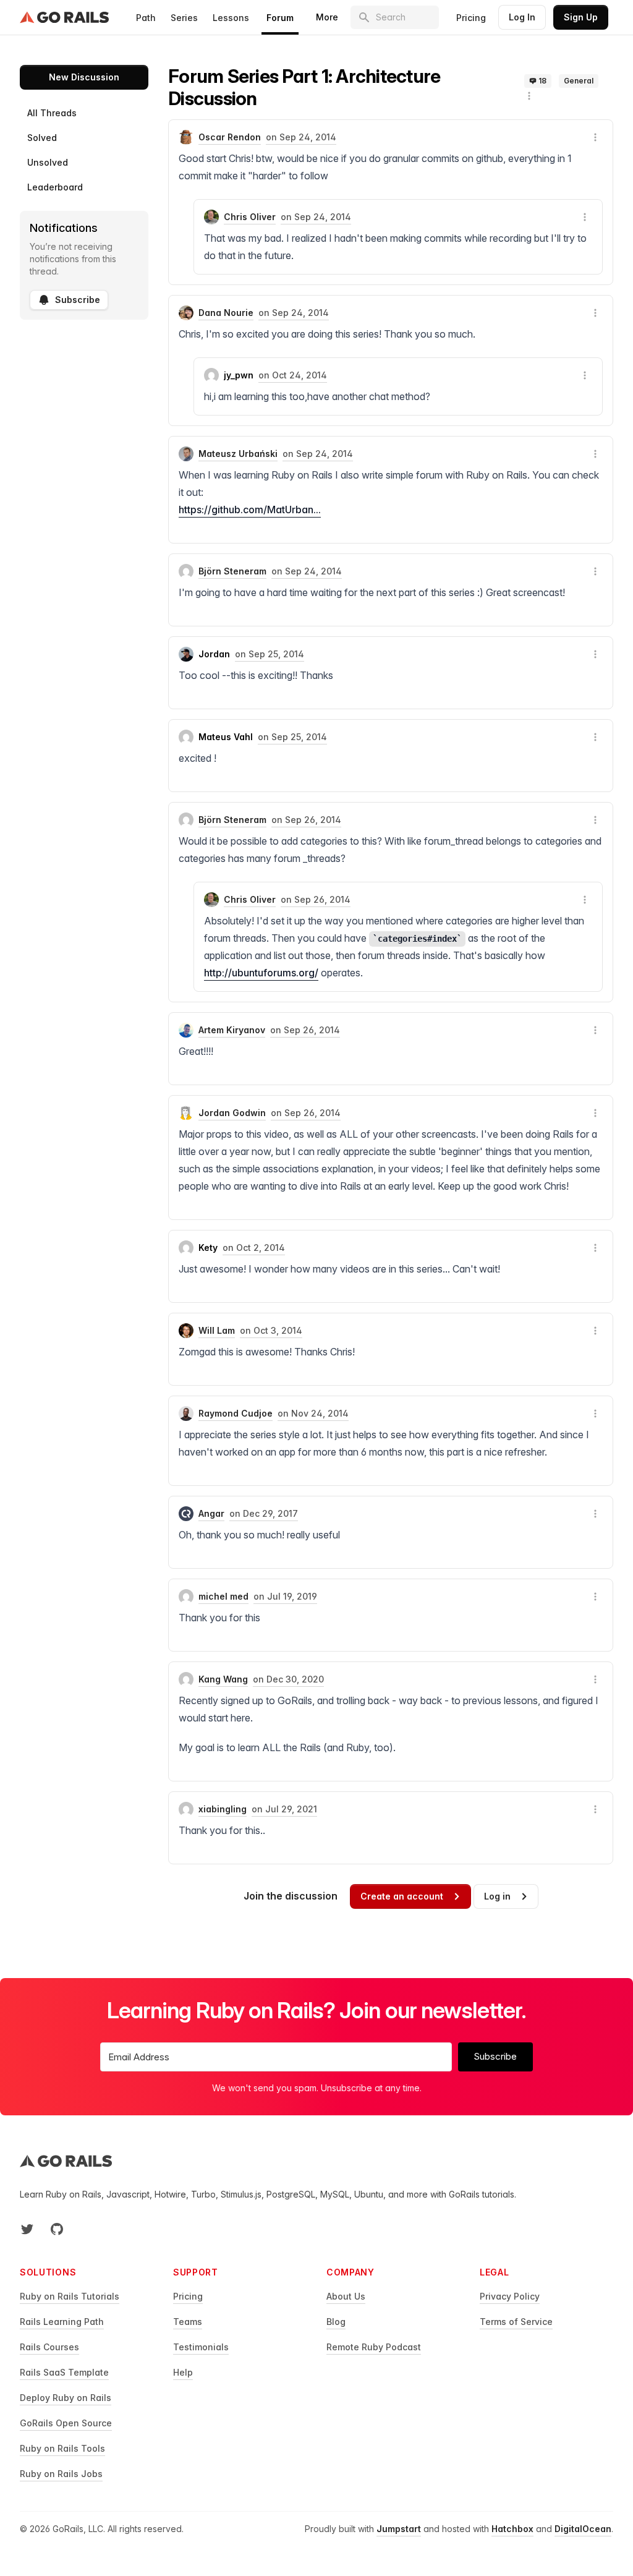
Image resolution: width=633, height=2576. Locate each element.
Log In (522, 17)
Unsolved (48, 162)
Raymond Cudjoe (236, 1413)
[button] (529, 96)
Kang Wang (223, 1679)
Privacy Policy (510, 2296)
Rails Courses (49, 2347)
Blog (336, 2322)
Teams (188, 2322)
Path (146, 18)
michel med (223, 1596)
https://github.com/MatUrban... (250, 510)
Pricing (471, 18)
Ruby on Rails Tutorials (70, 2296)
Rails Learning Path (62, 2322)
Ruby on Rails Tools (62, 2448)
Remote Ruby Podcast (374, 2347)
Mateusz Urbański (238, 454)
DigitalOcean (583, 2529)
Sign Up (581, 17)
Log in (497, 1896)
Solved (42, 138)
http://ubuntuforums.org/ (261, 973)
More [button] (327, 17)
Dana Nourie (226, 313)
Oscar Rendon (230, 137)
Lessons (231, 18)
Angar (211, 1513)
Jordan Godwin (232, 1113)
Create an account (402, 1896)
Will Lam (217, 1330)
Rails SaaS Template (64, 2372)
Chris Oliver (250, 217)
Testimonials (201, 2347)
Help (183, 2372)
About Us (346, 2296)
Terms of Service (516, 2322)
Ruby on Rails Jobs (61, 2474)
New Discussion (84, 77)
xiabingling (223, 1809)
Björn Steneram (232, 571)
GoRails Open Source (66, 2423)
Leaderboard (55, 187)
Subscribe (78, 300)
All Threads (52, 113)
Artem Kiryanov (232, 1030)
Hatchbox (512, 2529)
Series (184, 18)
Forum (280, 18)
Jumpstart (399, 2529)
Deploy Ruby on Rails (66, 2398)
